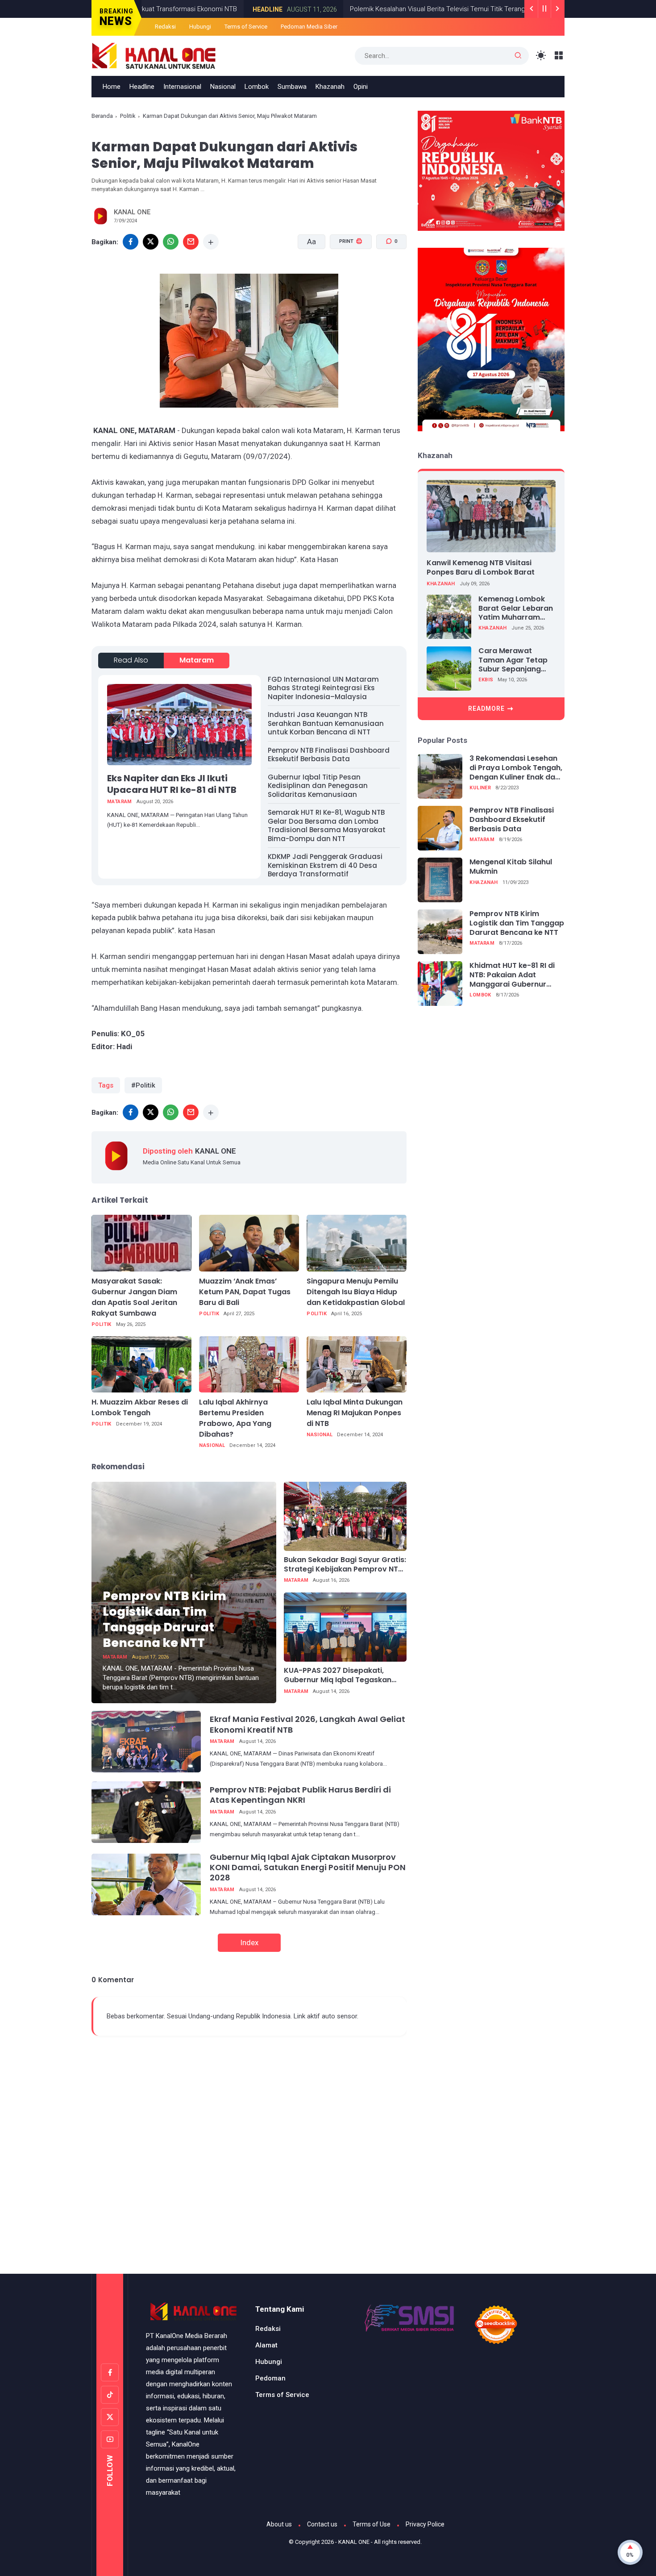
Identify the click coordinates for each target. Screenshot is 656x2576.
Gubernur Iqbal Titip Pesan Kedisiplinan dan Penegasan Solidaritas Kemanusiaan (318, 786)
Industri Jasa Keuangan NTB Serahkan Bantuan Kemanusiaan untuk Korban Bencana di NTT (326, 723)
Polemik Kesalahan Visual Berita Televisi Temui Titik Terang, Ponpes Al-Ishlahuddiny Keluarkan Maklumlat (433, 9)
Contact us (322, 2524)
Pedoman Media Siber (309, 27)
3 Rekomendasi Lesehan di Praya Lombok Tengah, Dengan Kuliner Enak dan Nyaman (516, 768)
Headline (196, 9)
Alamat (266, 2345)
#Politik (143, 1085)
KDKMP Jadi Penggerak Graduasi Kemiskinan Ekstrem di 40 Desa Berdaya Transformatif (325, 865)
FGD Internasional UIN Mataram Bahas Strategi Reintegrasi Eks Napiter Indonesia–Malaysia (323, 688)
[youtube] (110, 2439)
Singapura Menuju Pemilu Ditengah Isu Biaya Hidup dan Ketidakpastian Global (356, 1292)
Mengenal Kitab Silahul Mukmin (511, 867)
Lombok (257, 87)
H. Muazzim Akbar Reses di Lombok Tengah (140, 1407)
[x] (151, 242)
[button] (345, 275)
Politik (128, 116)
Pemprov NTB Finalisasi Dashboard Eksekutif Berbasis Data (329, 755)
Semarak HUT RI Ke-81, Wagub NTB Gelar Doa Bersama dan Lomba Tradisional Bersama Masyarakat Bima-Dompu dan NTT (327, 825)
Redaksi (165, 27)
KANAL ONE (354, 2542)
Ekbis (486, 680)
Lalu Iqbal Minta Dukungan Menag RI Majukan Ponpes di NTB (355, 1413)
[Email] (191, 242)
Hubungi (200, 27)
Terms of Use (372, 2524)
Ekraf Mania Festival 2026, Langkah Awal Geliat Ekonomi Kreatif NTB (307, 1724)
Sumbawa (292, 87)
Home (112, 87)
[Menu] (559, 56)
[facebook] (131, 242)
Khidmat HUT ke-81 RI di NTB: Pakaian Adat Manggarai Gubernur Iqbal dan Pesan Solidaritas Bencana (512, 975)
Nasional (223, 87)
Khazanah (330, 87)
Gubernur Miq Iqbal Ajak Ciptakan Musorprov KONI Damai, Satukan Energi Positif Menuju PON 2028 (308, 1867)
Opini (361, 87)
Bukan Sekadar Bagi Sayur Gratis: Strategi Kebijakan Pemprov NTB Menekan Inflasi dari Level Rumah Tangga (345, 1565)
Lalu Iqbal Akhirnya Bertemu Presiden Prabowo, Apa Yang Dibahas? (235, 1418)
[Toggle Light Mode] (541, 56)
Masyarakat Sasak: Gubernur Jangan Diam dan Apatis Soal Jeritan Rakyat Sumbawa (134, 1297)
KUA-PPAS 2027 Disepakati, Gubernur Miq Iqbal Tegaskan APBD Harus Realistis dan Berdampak (338, 1676)
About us (279, 2524)
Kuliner (480, 788)
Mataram (197, 660)
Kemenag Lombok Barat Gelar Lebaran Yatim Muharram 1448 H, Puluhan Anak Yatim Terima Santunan (517, 608)
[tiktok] (110, 2395)
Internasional (182, 87)
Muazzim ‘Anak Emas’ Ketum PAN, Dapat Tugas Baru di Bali (245, 1292)
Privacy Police (425, 2524)
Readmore (486, 708)
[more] (211, 242)
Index (249, 1942)
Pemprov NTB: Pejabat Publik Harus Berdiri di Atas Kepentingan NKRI (300, 1795)
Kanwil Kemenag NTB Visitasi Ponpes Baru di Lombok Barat (481, 567)
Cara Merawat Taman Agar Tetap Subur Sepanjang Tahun (513, 660)
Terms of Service (246, 27)
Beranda (102, 116)
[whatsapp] (171, 242)
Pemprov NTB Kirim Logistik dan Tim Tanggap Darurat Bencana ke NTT (164, 1619)
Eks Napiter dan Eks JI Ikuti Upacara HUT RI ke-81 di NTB (172, 784)
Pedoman (270, 2378)
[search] (518, 56)
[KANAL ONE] (154, 55)
